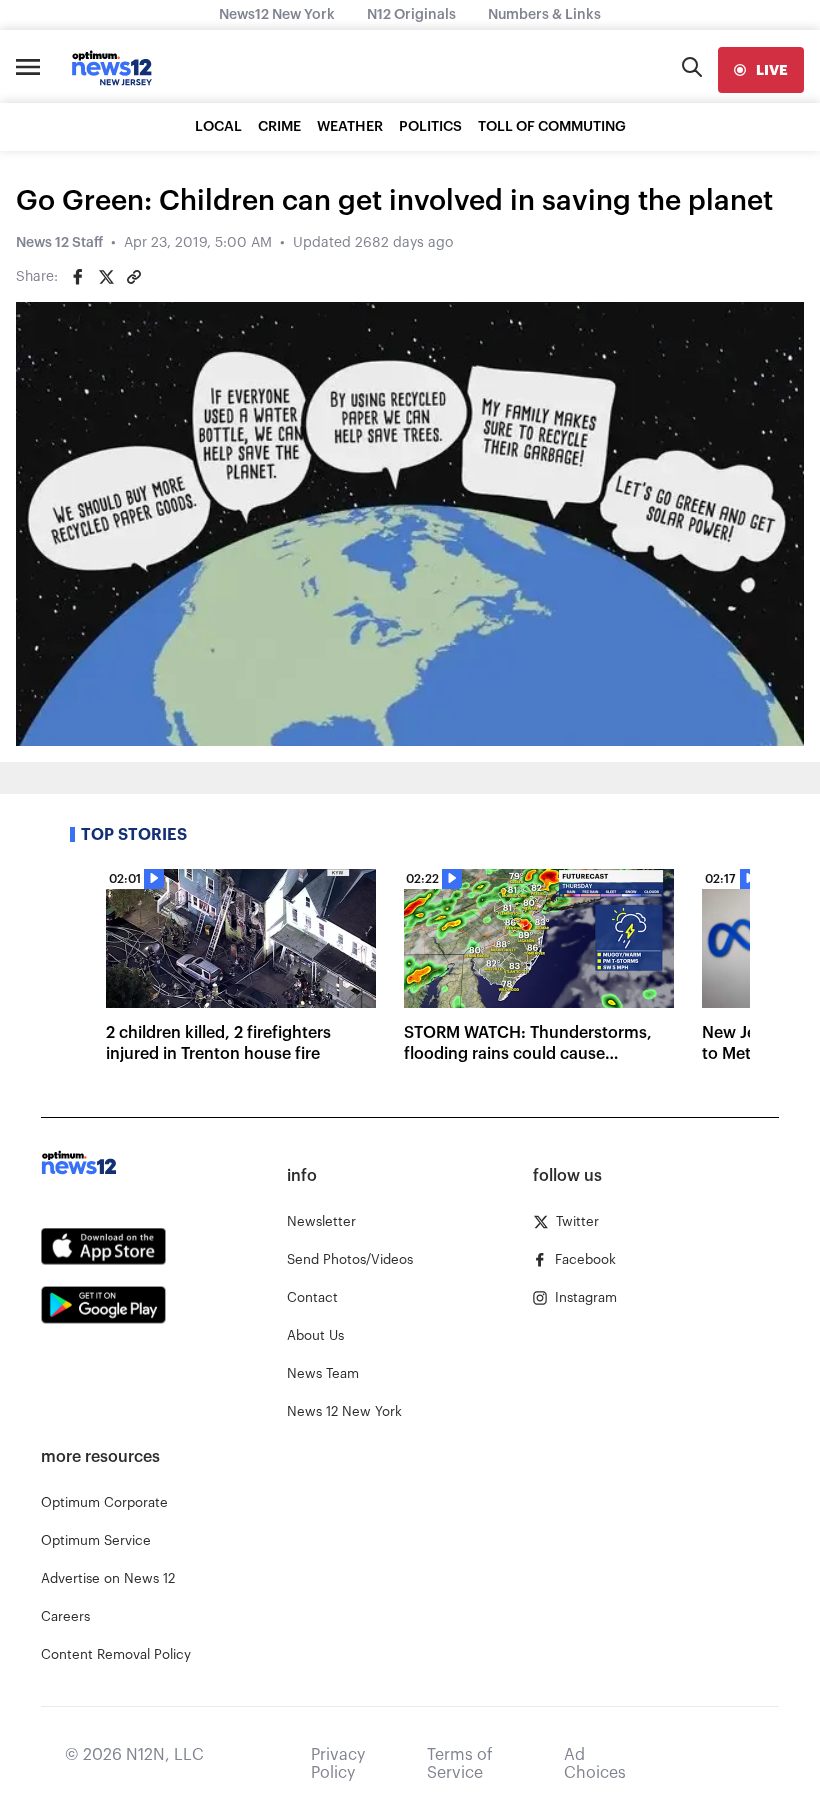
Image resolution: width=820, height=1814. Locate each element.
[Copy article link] (134, 277)
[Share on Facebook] (78, 277)
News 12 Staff (59, 243)
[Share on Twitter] (106, 277)
